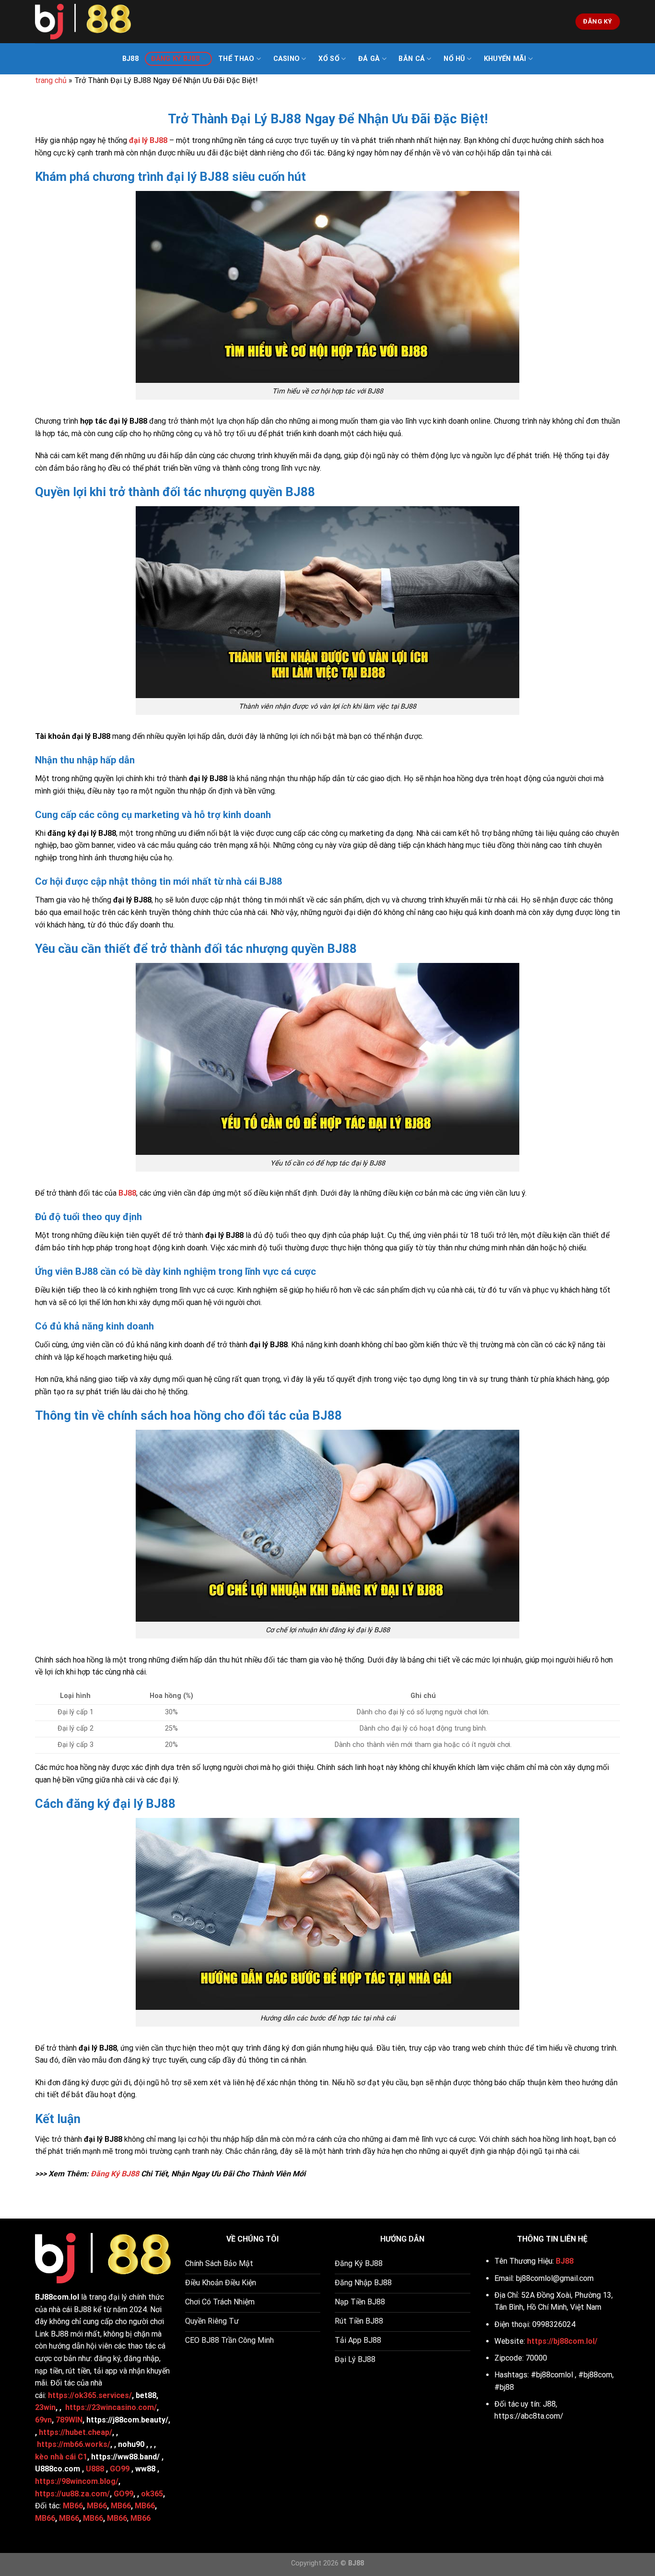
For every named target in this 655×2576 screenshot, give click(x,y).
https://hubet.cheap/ (76, 2432)
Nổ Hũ (454, 59)
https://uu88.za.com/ (72, 2494)
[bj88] (83, 22)
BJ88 (130, 59)
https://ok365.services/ (90, 2395)
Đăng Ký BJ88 (175, 59)
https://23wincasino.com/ (111, 2407)
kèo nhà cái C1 (61, 2457)
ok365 (152, 2494)
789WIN (69, 2420)
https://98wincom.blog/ (77, 2481)
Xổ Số (329, 59)
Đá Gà (369, 59)
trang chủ (51, 80)
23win (45, 2407)
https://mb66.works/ (74, 2444)
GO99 (120, 2469)
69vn (43, 2420)
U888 (95, 2469)
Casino (287, 59)
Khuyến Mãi (505, 59)
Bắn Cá (412, 59)
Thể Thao (236, 59)
